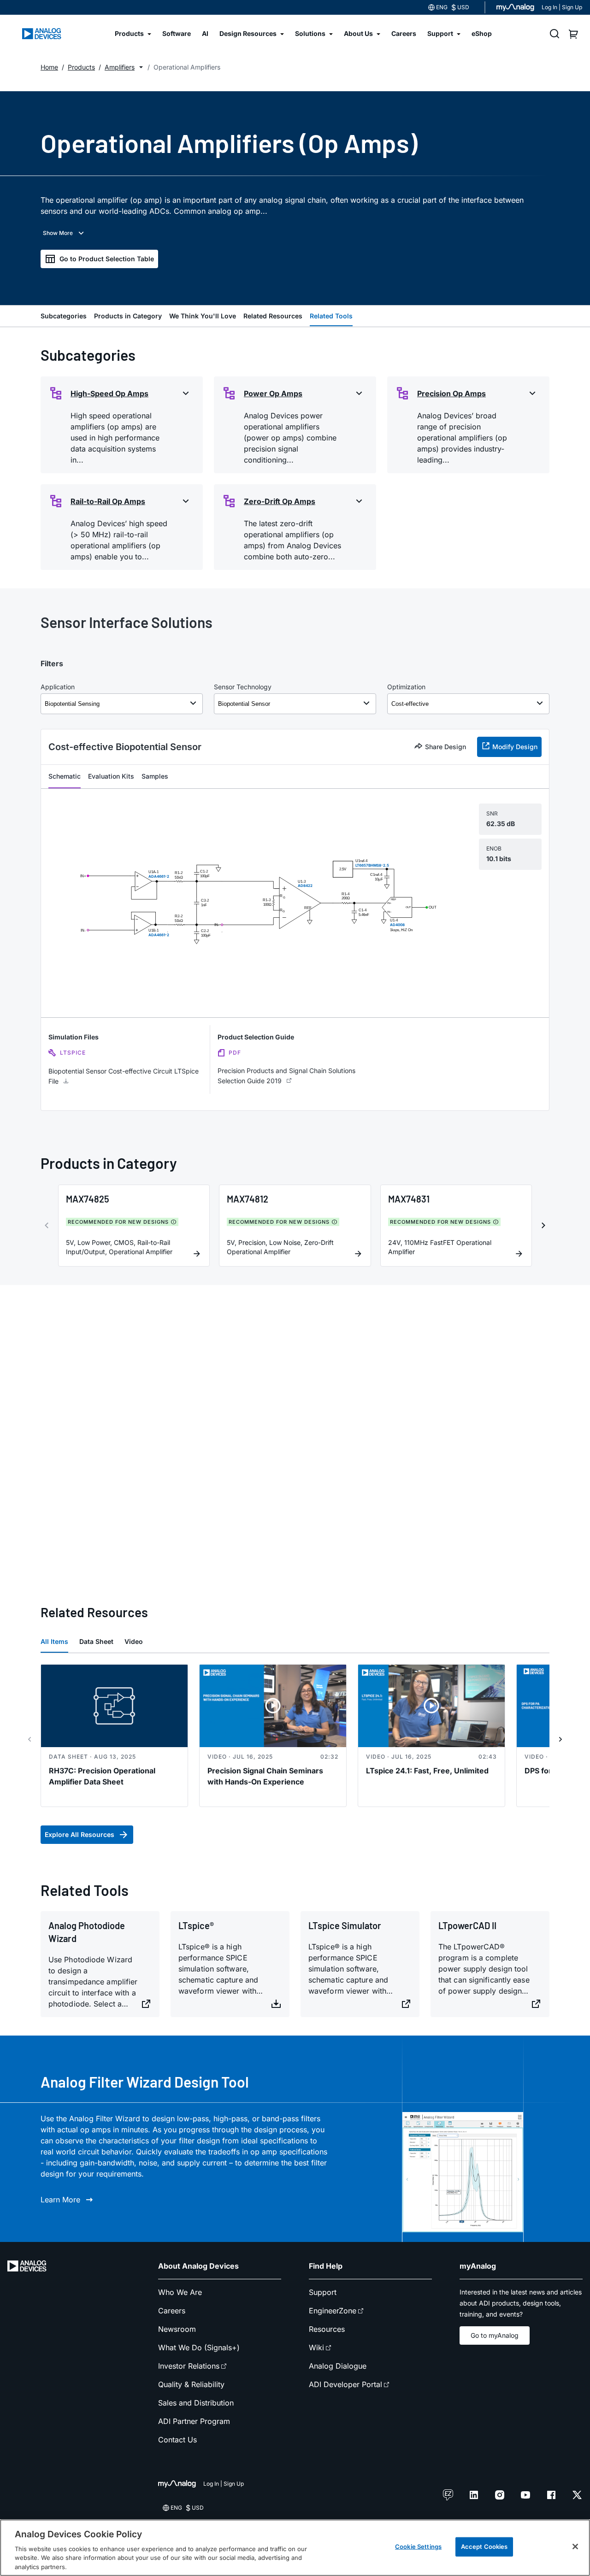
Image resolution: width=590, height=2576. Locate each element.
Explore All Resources (80, 1834)
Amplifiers (120, 67)
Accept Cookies (484, 2547)
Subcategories (64, 316)
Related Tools (331, 316)
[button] (141, 67)
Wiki (316, 2347)
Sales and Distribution (196, 2403)
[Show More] (64, 233)
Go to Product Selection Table (107, 259)
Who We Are (180, 2292)
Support (323, 2292)
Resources (327, 2329)
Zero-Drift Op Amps (280, 501)
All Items (54, 1641)
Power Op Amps (273, 393)
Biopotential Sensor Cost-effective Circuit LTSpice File (124, 1076)
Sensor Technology (243, 687)
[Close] (575, 2547)
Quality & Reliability (191, 2384)
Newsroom (177, 2329)
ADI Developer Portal (345, 2384)
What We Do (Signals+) (199, 2347)
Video (134, 1641)
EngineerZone (333, 2311)
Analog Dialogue (338, 2366)
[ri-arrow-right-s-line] (560, 1739)
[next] (543, 1226)
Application (58, 687)
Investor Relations (189, 2366)
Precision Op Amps (451, 393)
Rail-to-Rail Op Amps (108, 501)
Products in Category (128, 316)
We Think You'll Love (203, 316)
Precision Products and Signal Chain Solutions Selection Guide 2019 (286, 1076)
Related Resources (273, 316)
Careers (172, 2311)
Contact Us (177, 2440)
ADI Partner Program (194, 2421)
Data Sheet (96, 1641)
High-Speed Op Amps (109, 393)
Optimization (406, 687)
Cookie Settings (418, 2547)
